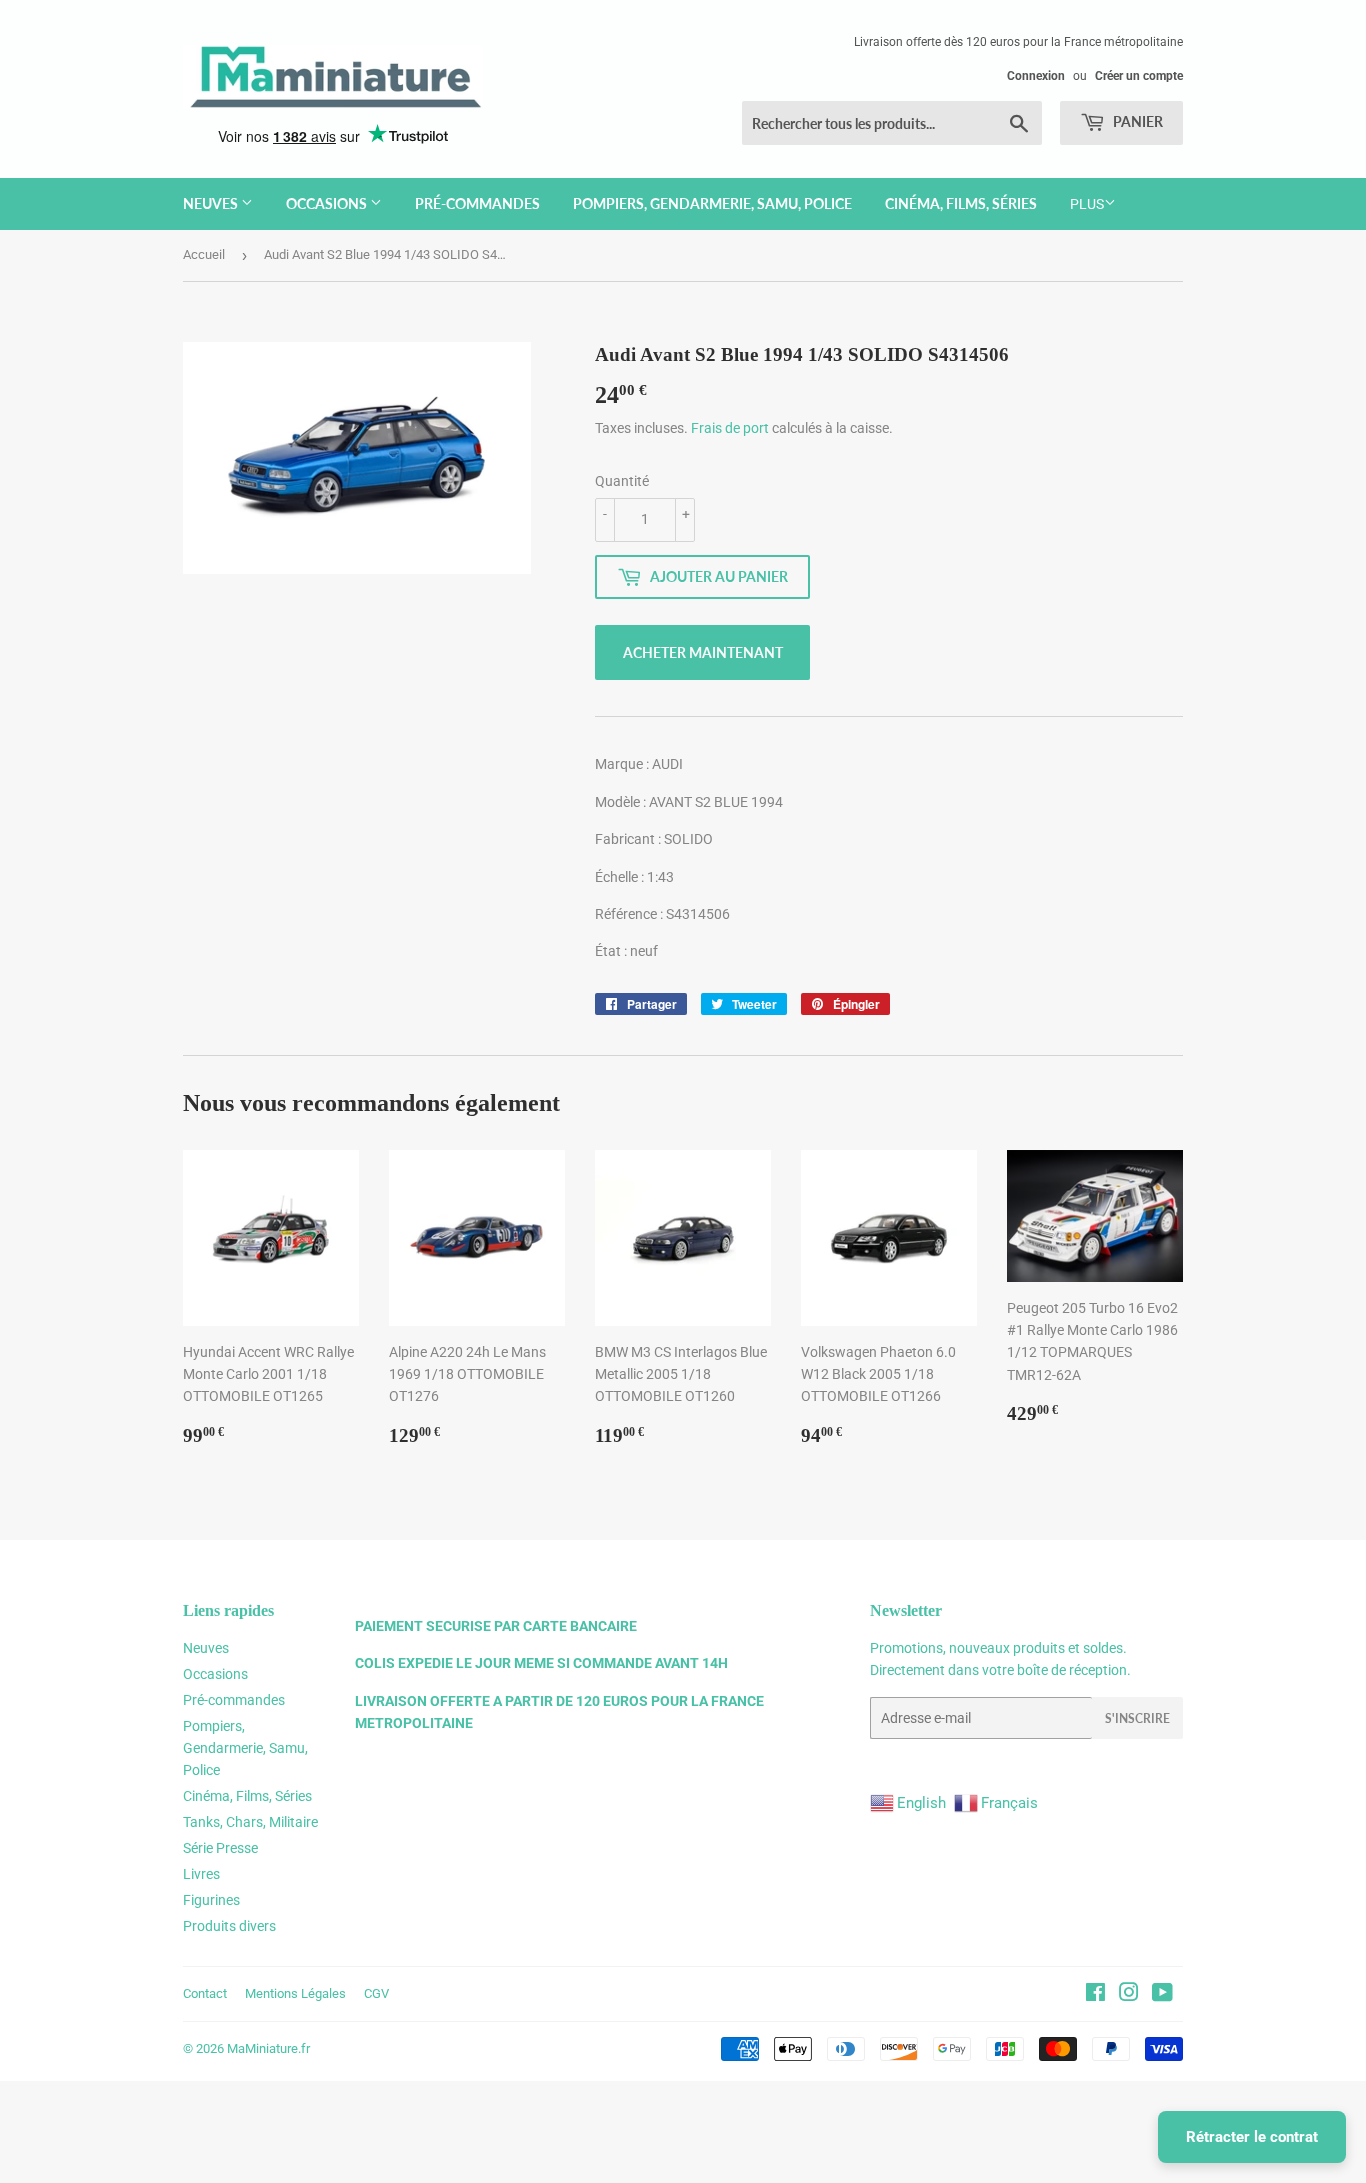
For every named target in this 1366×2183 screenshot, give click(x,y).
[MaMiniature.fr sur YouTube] (1162, 1995)
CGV (376, 1993)
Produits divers (229, 1926)
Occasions (328, 203)
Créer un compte (1139, 76)
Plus (1087, 204)
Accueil (204, 254)
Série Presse (220, 1848)
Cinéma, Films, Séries (961, 203)
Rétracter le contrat (1252, 2137)
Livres (201, 1874)
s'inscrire (1137, 1718)
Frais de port (730, 428)
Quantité (622, 481)
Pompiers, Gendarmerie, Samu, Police (712, 203)
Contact (205, 1993)
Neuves (212, 203)
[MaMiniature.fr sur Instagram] (1129, 1995)
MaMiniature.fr (268, 2048)
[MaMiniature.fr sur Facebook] (1095, 1995)
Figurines (211, 1900)
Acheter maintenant (703, 652)
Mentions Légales (295, 1993)
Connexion (1036, 76)
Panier (1136, 121)
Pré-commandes (477, 203)
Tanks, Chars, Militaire (250, 1822)
